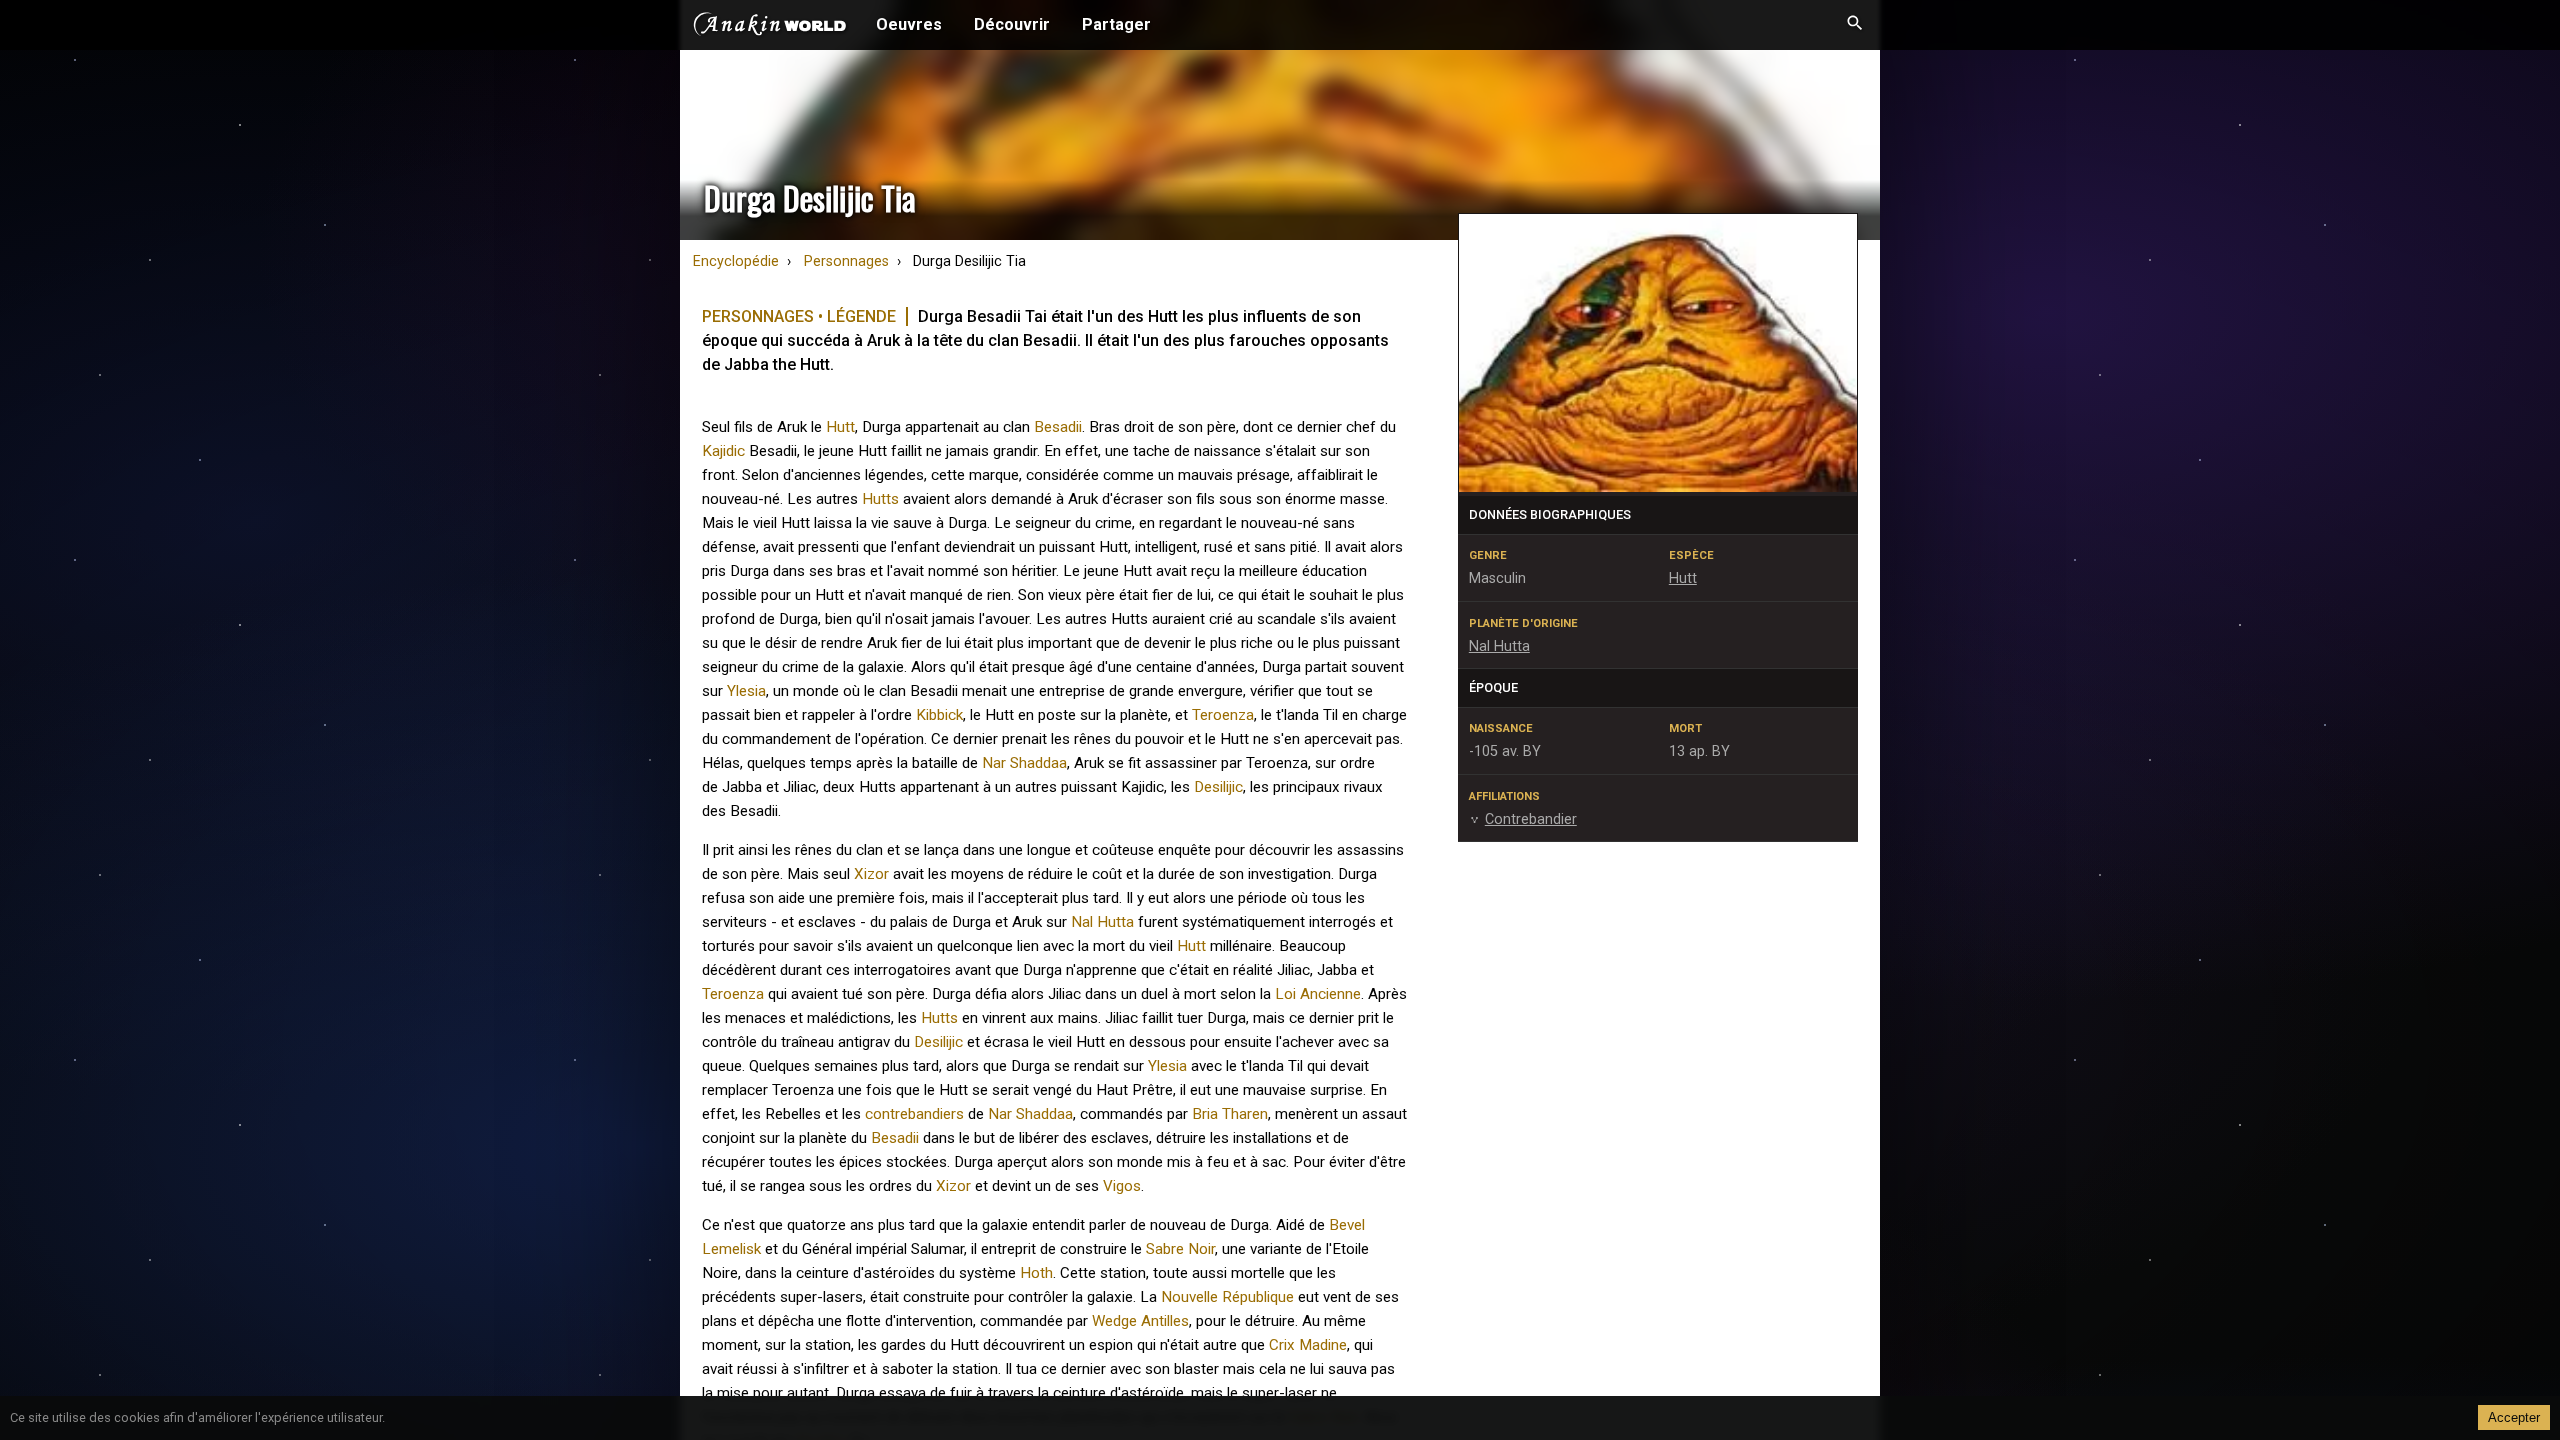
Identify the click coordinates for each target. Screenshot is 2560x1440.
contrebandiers (914, 1114)
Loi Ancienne (1318, 994)
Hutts (880, 499)
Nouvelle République (1227, 1297)
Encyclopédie (736, 261)
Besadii (1058, 427)
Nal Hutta (1102, 922)
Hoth (1036, 1273)
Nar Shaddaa (1024, 763)
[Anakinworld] (770, 27)
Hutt (840, 427)
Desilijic (1218, 787)
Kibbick (939, 715)
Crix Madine (1308, 1345)
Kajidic (723, 451)
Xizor (871, 874)
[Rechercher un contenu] (1855, 25)
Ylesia (746, 691)
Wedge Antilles (1140, 1321)
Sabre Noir (1180, 1249)
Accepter (2514, 1417)
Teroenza (1223, 715)
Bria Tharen (1230, 1114)
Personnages (846, 261)
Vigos (1122, 1186)
